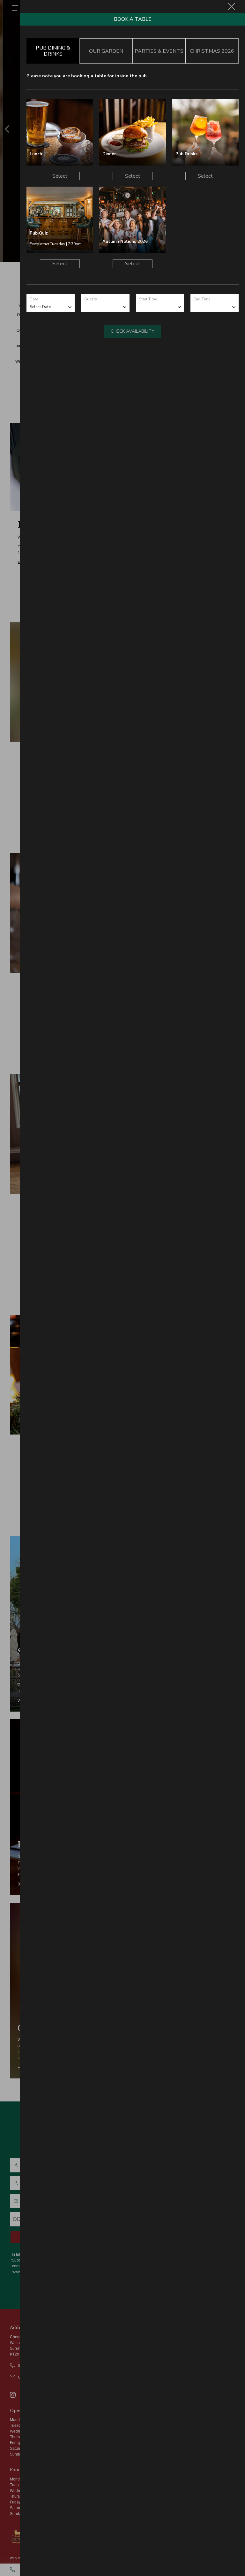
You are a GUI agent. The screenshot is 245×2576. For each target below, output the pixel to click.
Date (34, 299)
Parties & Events (159, 51)
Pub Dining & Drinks (53, 51)
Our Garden (106, 51)
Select (60, 176)
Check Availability (133, 331)
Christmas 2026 (212, 51)
